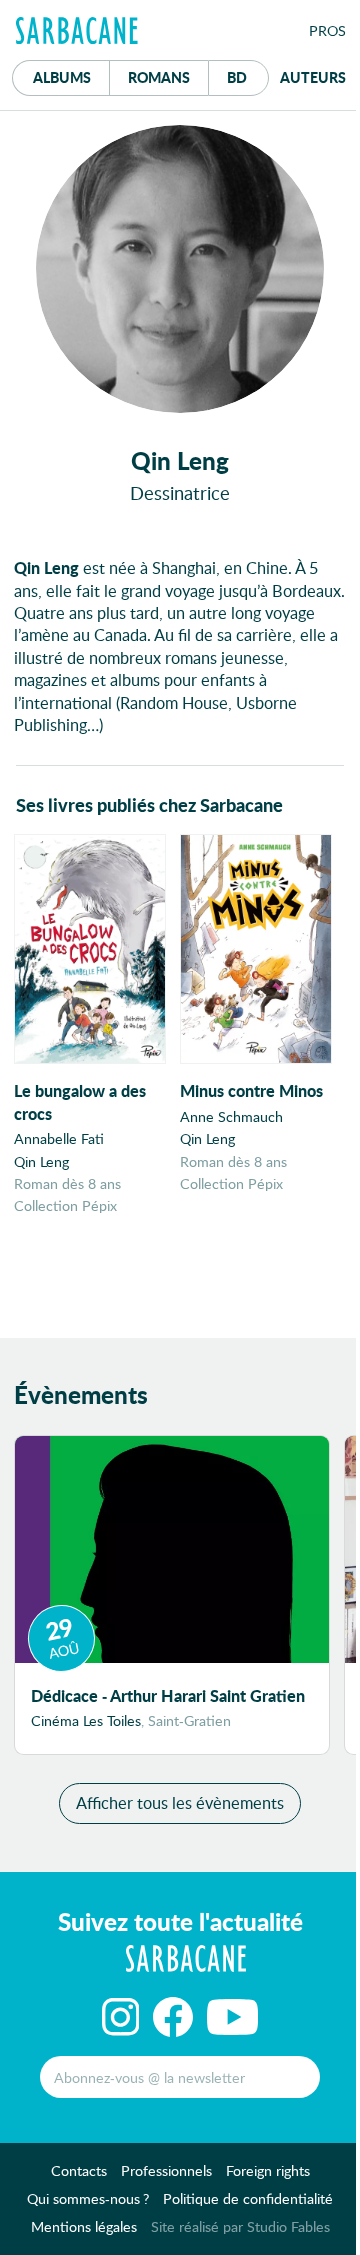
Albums (62, 77)
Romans (159, 77)
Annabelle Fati (59, 1138)
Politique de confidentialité (248, 2198)
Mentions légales (84, 2226)
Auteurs (313, 77)
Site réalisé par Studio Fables (240, 2226)
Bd (248, 76)
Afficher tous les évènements (180, 1802)
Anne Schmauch (231, 1116)
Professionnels (166, 2170)
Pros (327, 30)
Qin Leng (41, 1161)
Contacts (79, 2170)
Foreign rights (268, 2170)
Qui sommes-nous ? (88, 2198)
